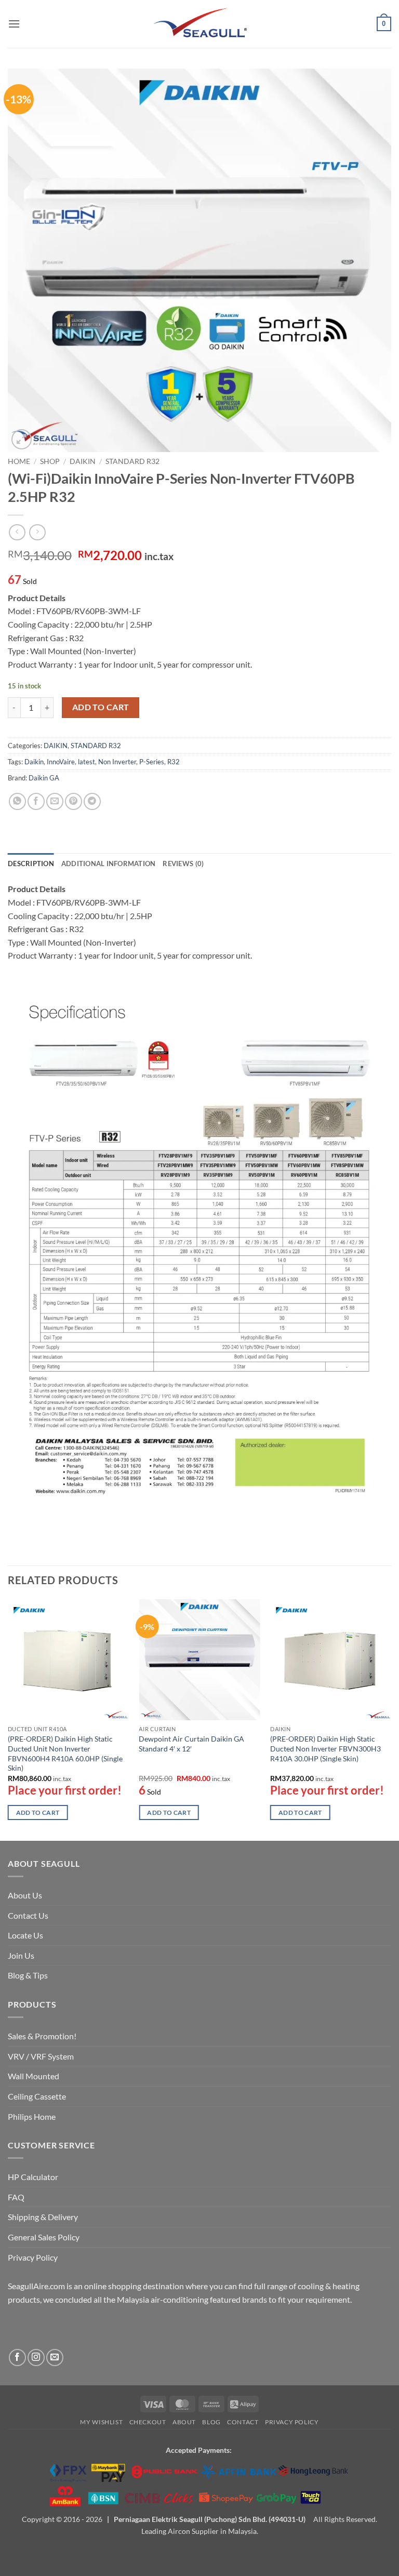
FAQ (16, 2197)
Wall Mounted (34, 2076)
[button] (14, 24)
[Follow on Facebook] (17, 2358)
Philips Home (32, 2116)
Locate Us (25, 1935)
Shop (50, 461)
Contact (243, 2422)
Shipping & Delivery (43, 2217)
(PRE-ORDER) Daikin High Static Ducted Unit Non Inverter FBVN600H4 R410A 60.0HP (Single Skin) (65, 1753)
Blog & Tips (28, 1975)
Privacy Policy (33, 2257)
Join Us (21, 1955)
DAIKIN (83, 461)
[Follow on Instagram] (36, 2358)
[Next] (391, 1719)
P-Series (152, 762)
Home (19, 461)
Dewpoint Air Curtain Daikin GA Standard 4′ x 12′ (191, 1744)
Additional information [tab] (109, 864)
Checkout (148, 2422)
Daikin (34, 762)
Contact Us (28, 1915)
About (184, 2422)
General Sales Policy (44, 2237)
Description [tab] (31, 864)
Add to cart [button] (38, 1813)
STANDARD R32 (132, 461)
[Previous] (8, 1719)
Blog (211, 2422)
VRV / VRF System (41, 2056)
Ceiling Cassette (37, 2096)
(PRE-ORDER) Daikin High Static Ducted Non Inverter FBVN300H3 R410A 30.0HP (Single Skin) (325, 1748)
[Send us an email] (55, 2358)
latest (87, 762)
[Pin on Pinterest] (74, 801)
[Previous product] (37, 532)
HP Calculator (33, 2177)
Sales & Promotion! (42, 2036)
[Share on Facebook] (36, 801)
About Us (25, 1895)
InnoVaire (61, 762)
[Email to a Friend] (55, 801)
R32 (174, 762)
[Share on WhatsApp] (17, 801)
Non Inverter (117, 762)
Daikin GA (44, 778)
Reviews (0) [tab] (183, 864)
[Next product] (17, 532)
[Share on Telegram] (92, 801)
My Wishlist (101, 2422)
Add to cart (101, 707)
